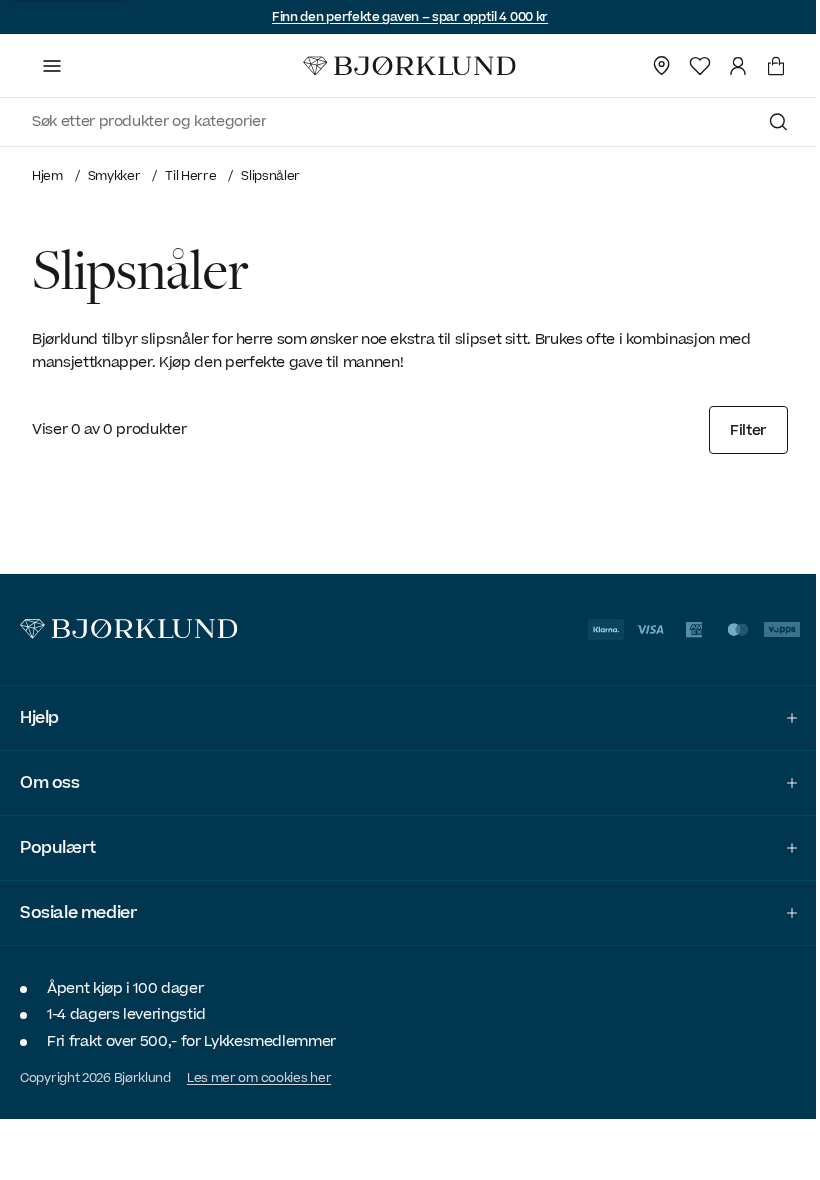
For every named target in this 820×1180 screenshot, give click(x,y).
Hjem (47, 175)
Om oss (50, 783)
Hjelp (39, 718)
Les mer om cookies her (259, 1078)
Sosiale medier (78, 913)
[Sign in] (738, 66)
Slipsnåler (270, 175)
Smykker (114, 175)
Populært (58, 848)
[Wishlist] (700, 66)
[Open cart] (776, 66)
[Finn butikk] (662, 66)
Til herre (190, 175)
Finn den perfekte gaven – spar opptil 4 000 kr (410, 17)
